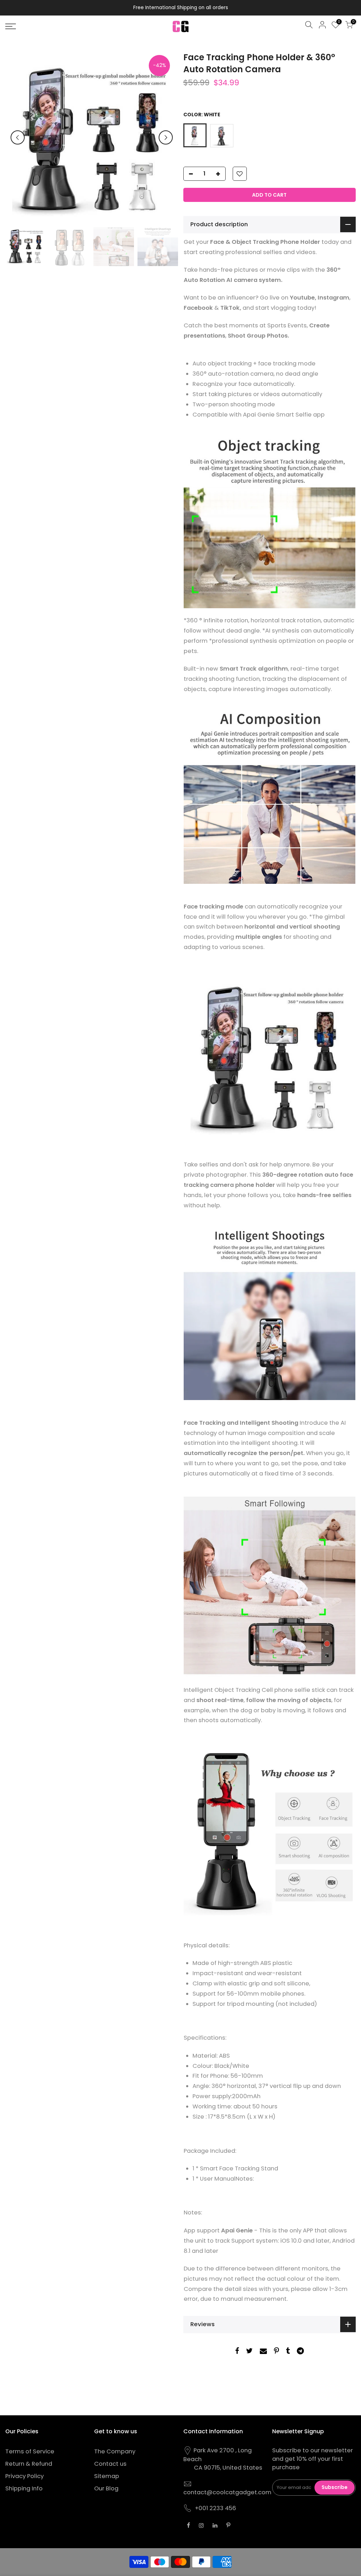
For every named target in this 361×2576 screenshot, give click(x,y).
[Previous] (18, 137)
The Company (115, 2451)
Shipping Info (24, 2488)
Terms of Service (30, 2451)
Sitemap (107, 2476)
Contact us (110, 2464)
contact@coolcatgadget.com (227, 2492)
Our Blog (106, 2488)
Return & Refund (29, 2464)
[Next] (166, 137)
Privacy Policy (25, 2476)
